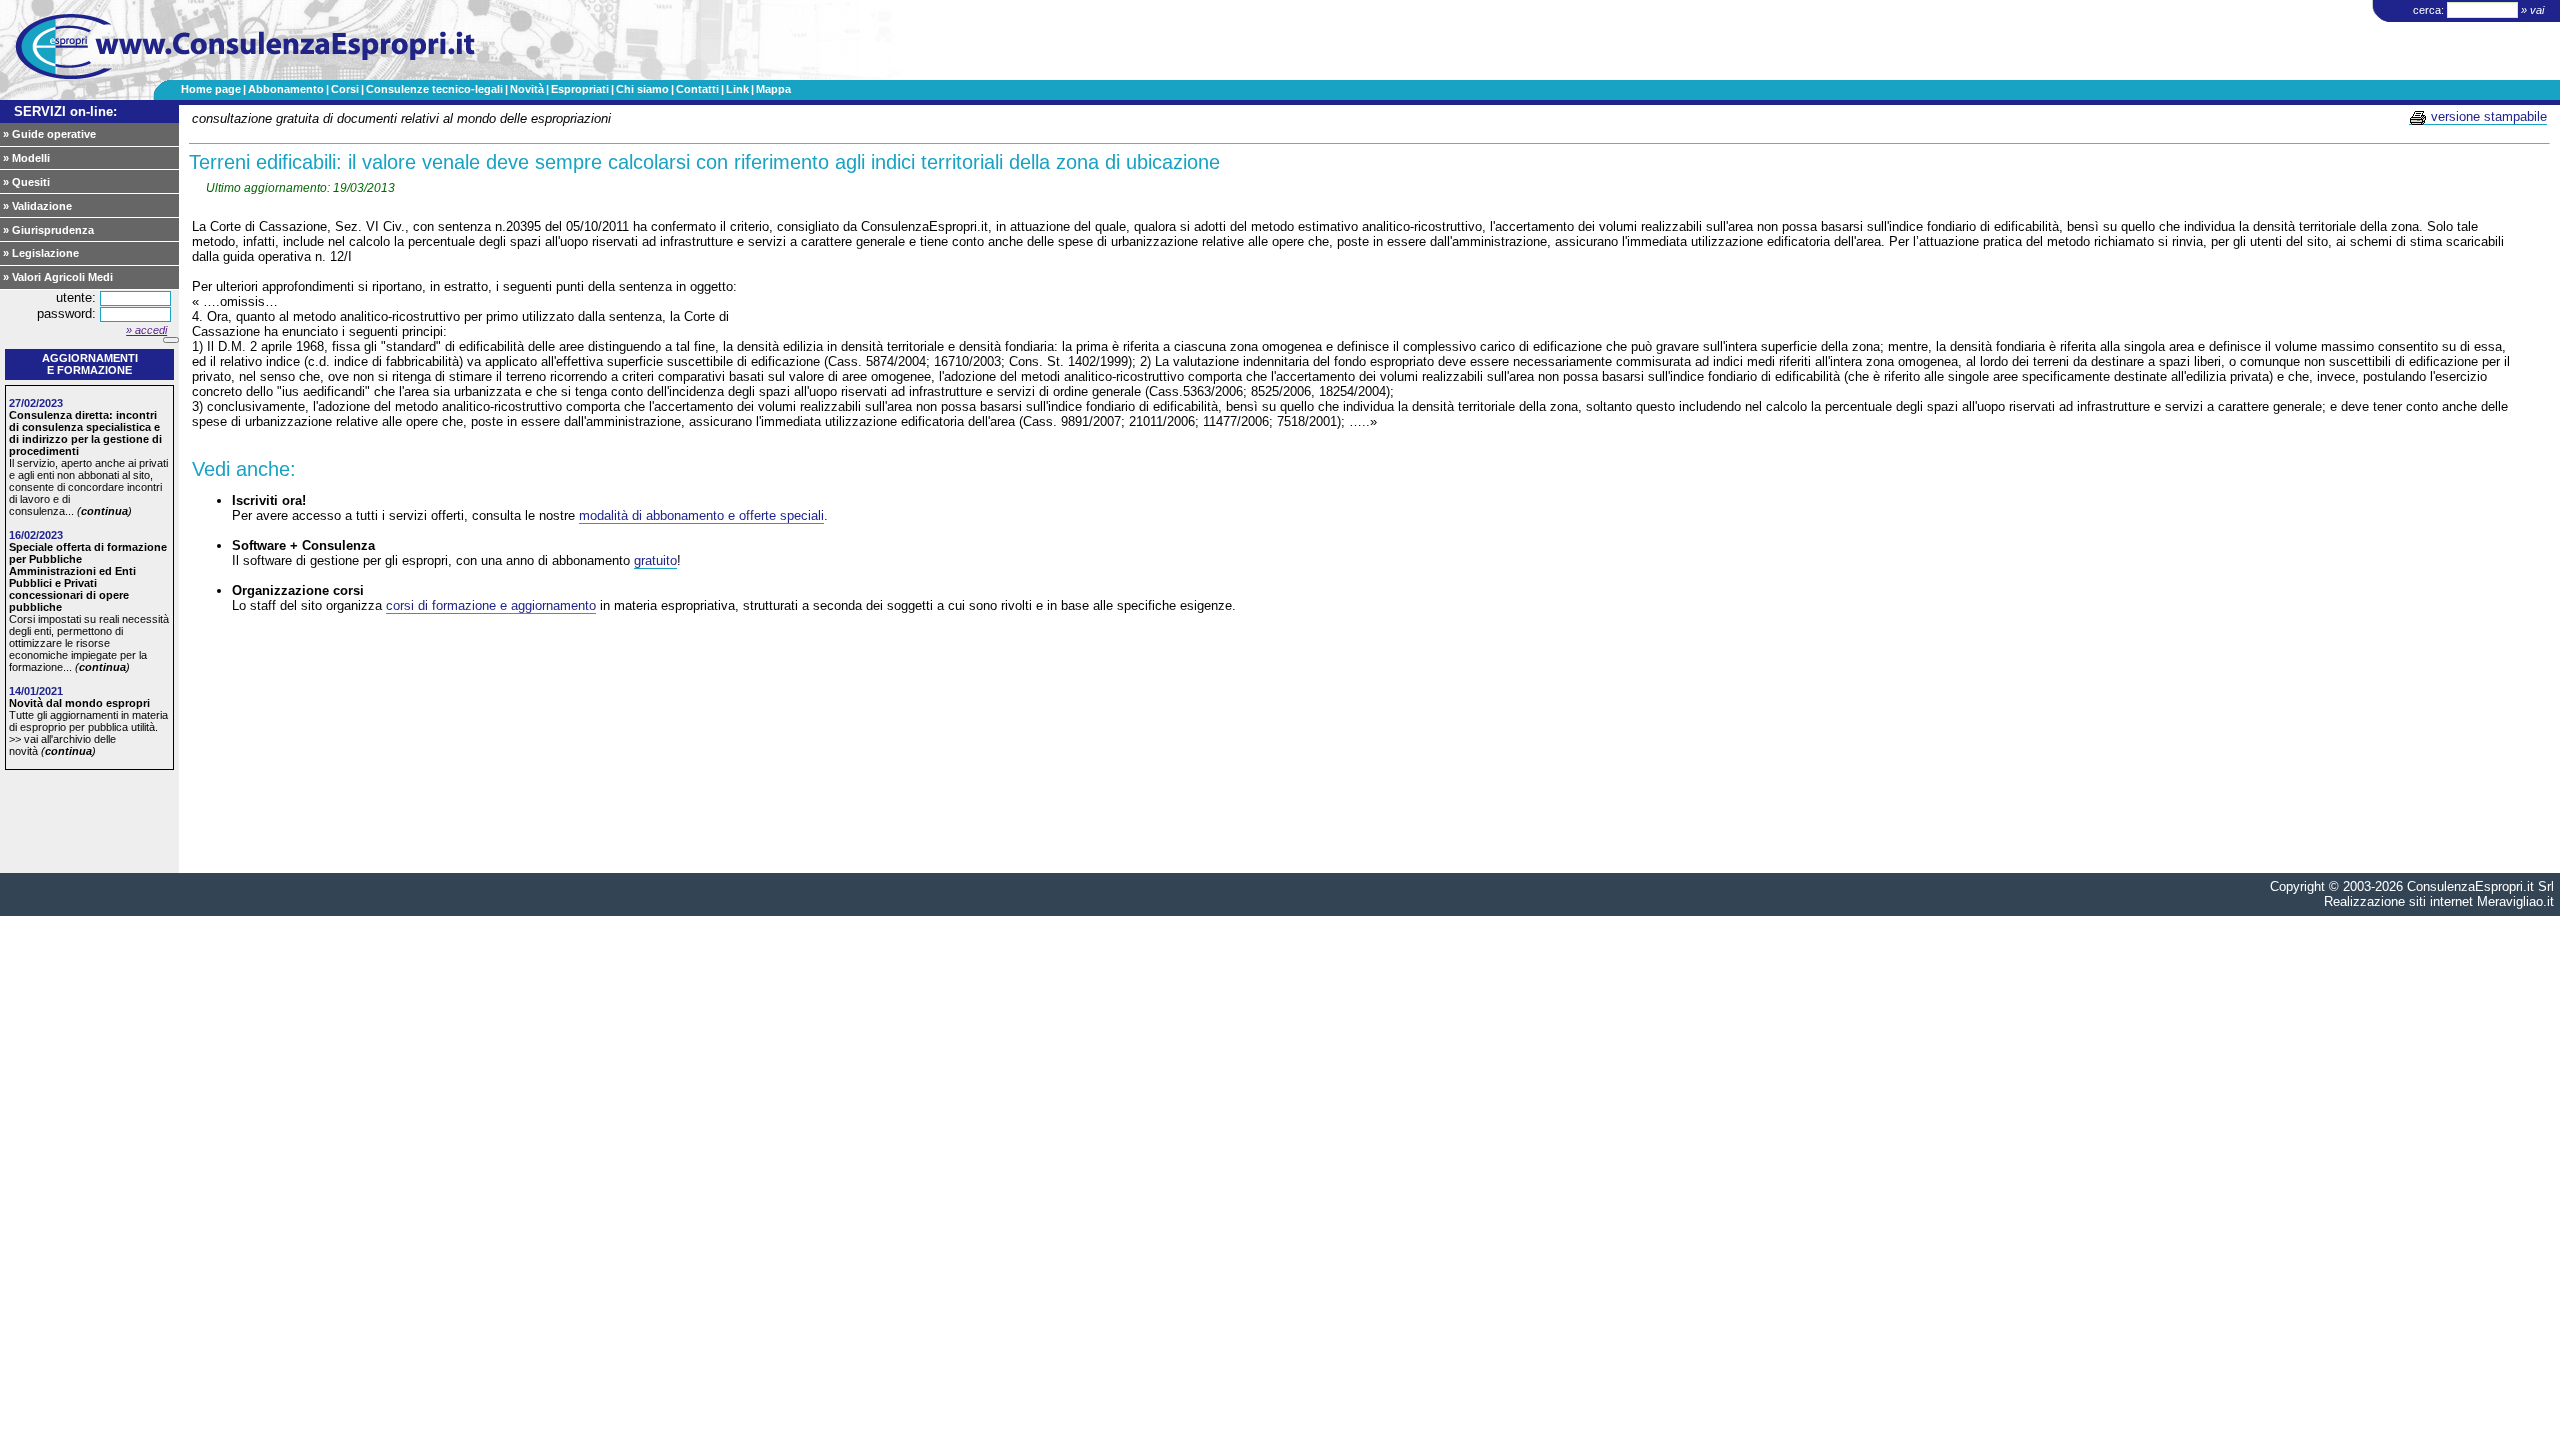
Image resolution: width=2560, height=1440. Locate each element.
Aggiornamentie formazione (90, 364)
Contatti (697, 89)
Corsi (345, 89)
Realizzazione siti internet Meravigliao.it (2439, 901)
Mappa (773, 89)
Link (737, 89)
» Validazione (37, 206)
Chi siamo (642, 89)
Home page (211, 89)
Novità (527, 89)
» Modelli (26, 158)
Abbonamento (286, 89)
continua (104, 511)
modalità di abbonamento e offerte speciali (701, 515)
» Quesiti (26, 182)
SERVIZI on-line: (65, 111)
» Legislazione (41, 253)
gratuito (655, 560)
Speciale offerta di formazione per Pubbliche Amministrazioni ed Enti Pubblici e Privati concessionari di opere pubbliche (88, 577)
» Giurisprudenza (48, 230)
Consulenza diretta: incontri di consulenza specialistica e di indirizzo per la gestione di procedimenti (85, 433)
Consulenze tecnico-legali (434, 89)
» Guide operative (49, 134)
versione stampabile (2487, 116)
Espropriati (580, 89)
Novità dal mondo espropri (79, 703)
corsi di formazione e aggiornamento (491, 605)
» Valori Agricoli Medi (58, 277)
